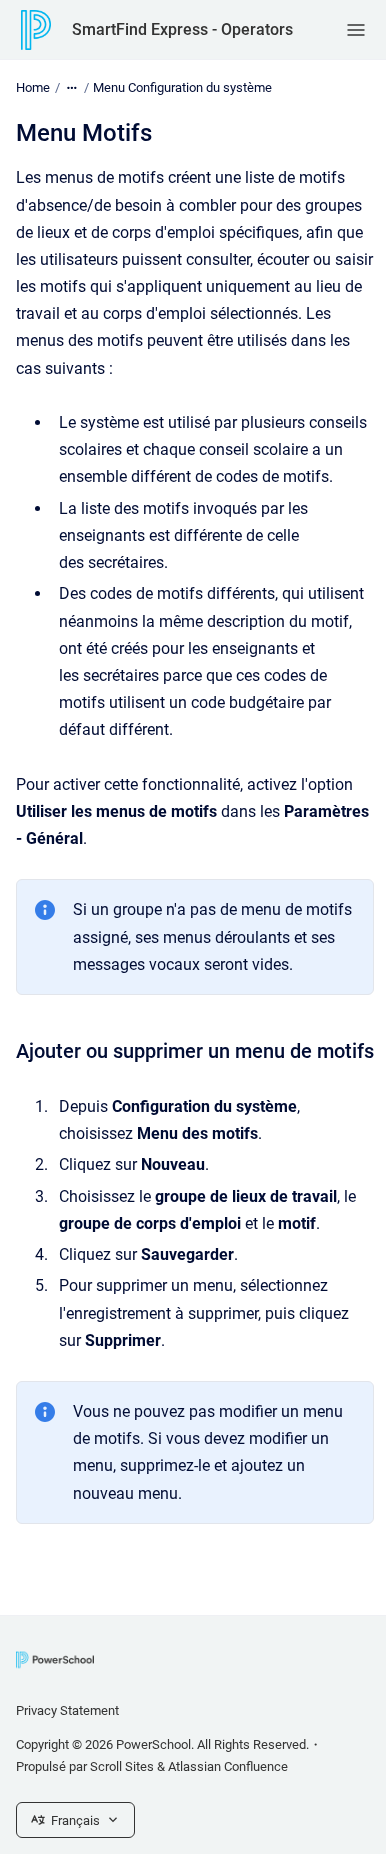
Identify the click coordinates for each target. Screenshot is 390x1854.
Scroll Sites (122, 1766)
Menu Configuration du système (182, 87)
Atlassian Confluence (228, 1766)
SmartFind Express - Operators (182, 29)
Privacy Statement (67, 1710)
